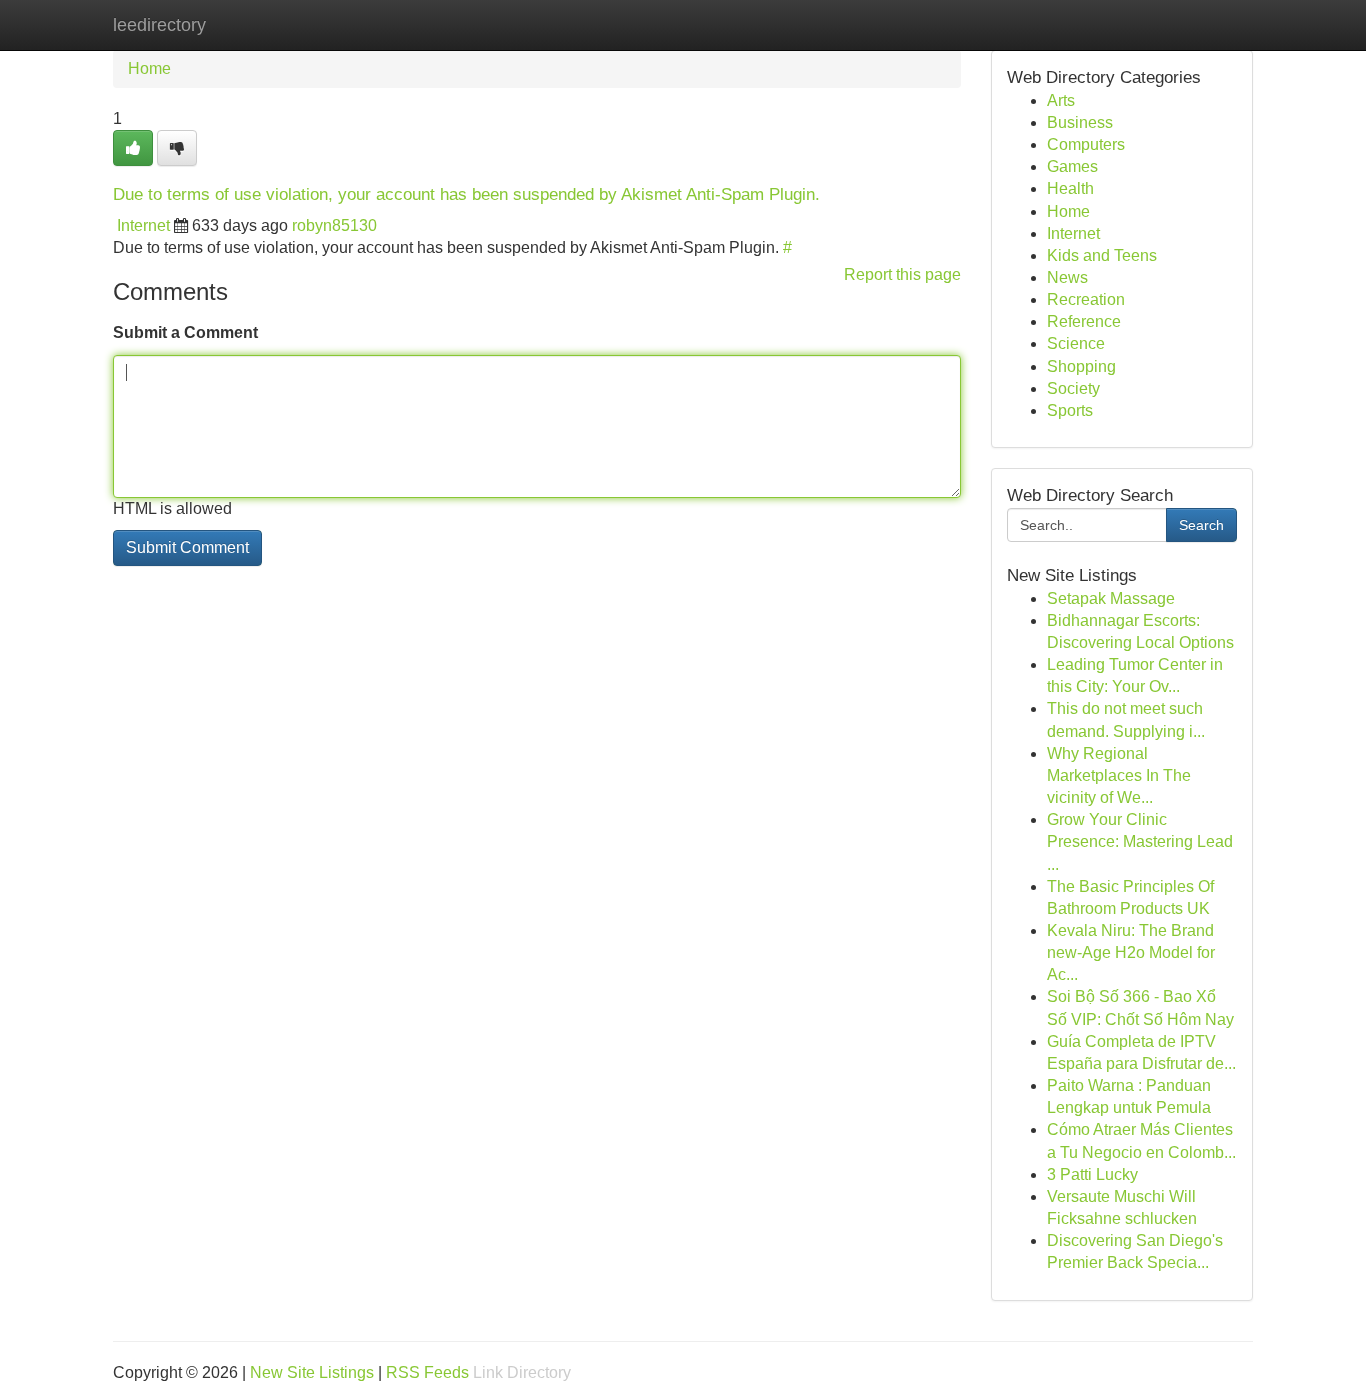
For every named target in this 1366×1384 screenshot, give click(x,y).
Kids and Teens (1102, 255)
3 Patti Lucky (1092, 1174)
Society (1073, 388)
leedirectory (159, 25)
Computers (1086, 144)
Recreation (1086, 299)
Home (149, 68)
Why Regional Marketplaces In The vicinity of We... (1119, 775)
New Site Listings (312, 1372)
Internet (143, 225)
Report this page (902, 274)
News (1067, 277)
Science (1076, 343)
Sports (1070, 410)
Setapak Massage (1111, 598)
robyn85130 (334, 225)
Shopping (1081, 366)
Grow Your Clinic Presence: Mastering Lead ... (1140, 841)
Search (1201, 525)
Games (1072, 166)
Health (1070, 188)
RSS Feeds (427, 1372)
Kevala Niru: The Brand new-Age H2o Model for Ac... (1131, 952)
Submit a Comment (185, 332)
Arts (1061, 100)
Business (1080, 122)
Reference (1084, 321)
